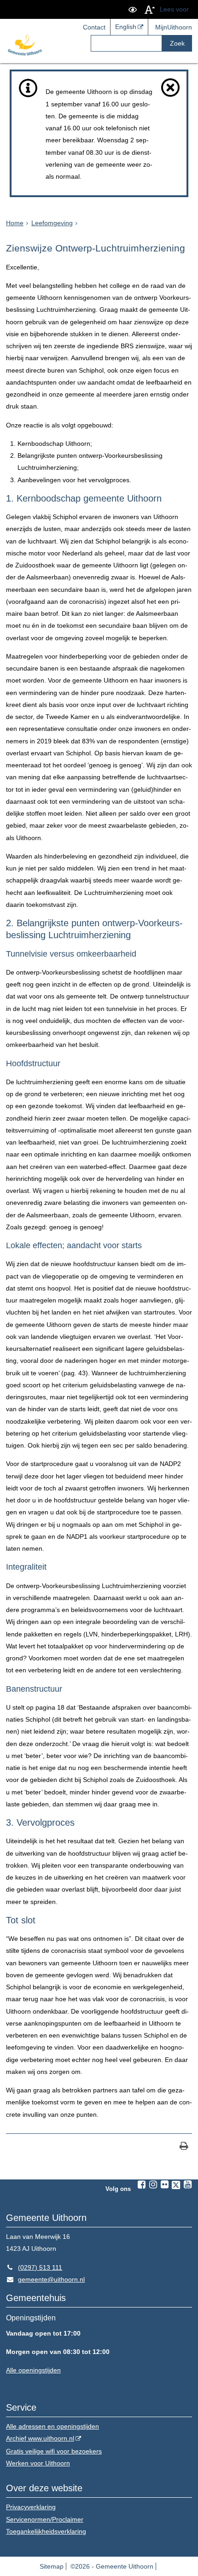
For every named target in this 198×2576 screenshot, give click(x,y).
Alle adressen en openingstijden (52, 2426)
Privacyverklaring (31, 2507)
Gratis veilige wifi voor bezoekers (54, 2451)
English (126, 27)
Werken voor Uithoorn (38, 2463)
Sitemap (52, 2566)
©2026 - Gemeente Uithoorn (112, 2566)
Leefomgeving (52, 223)
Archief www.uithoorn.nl (40, 2438)
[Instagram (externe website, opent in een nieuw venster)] (153, 2185)
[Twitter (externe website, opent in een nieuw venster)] (176, 2185)
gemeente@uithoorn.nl (45, 2279)
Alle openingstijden (33, 2370)
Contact (94, 27)
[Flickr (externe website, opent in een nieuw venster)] (164, 2185)
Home (15, 223)
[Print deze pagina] (184, 2147)
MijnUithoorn (174, 27)
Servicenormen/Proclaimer (45, 2519)
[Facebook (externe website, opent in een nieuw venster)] (141, 2185)
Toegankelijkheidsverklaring (46, 2531)
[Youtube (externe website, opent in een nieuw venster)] (187, 2185)
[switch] (133, 9)
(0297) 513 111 (34, 2267)
